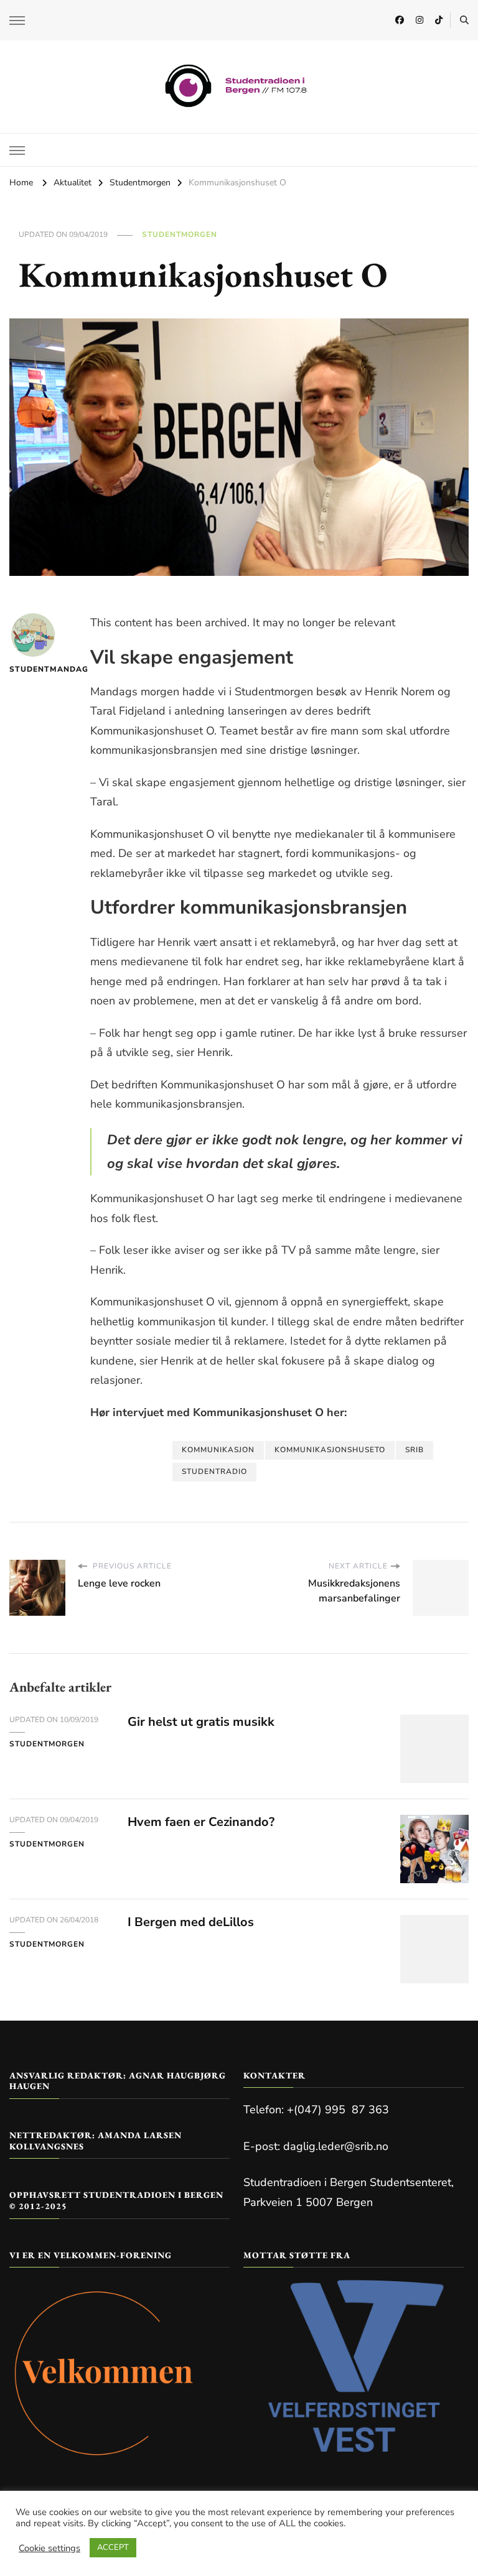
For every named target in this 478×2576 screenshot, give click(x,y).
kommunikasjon (218, 1450)
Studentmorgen (180, 234)
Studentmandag (33, 669)
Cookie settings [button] (49, 2548)
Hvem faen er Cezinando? (201, 1822)
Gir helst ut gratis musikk (201, 1722)
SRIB (415, 1450)
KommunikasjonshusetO (330, 1450)
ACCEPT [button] (113, 2547)
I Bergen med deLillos (191, 1922)
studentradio (214, 1471)
